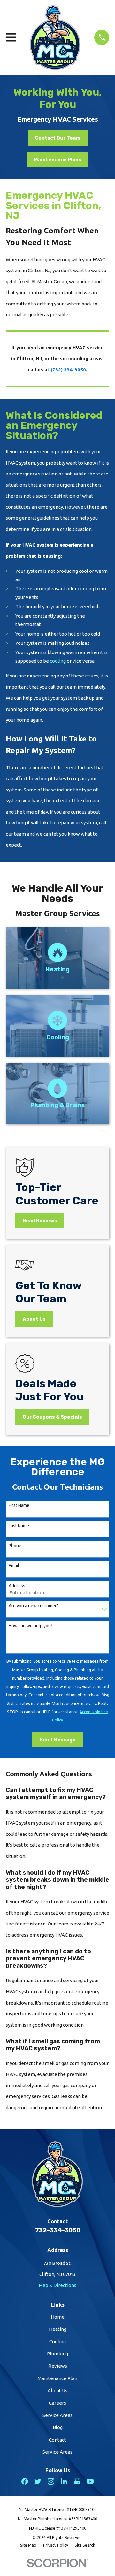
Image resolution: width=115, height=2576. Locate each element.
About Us (57, 2390)
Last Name (19, 1526)
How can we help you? (31, 1626)
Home (58, 2317)
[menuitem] (28, 2545)
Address (17, 1586)
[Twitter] (38, 2481)
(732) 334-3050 (68, 370)
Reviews (58, 2366)
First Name (19, 1505)
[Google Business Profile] (77, 2481)
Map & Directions (58, 2285)
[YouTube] (90, 2481)
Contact (57, 2440)
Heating (58, 2329)
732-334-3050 (58, 2230)
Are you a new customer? (33, 1606)
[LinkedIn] (64, 2481)
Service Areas (57, 2415)
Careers (57, 2403)
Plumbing (57, 2354)
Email (14, 1566)
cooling (58, 661)
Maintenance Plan (57, 2378)
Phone (15, 1546)
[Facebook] (25, 2481)
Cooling (57, 2341)
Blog (58, 2427)
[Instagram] (51, 2481)
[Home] (55, 37)
